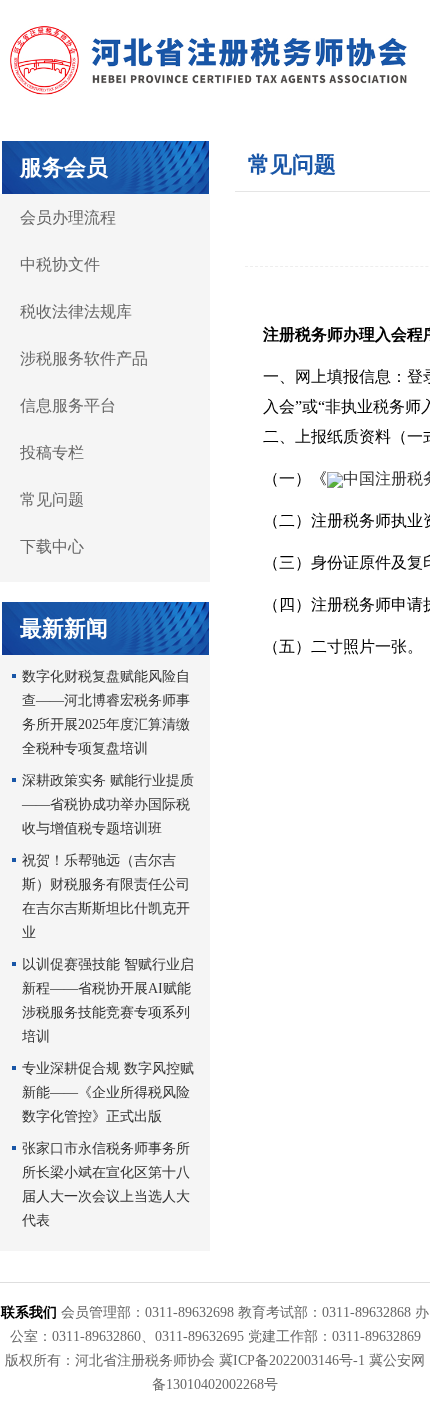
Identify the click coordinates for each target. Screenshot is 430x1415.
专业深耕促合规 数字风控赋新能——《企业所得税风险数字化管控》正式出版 (108, 1092)
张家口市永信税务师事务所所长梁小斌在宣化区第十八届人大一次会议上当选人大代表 (106, 1184)
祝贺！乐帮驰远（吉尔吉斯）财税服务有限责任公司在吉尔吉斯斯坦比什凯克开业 (106, 896)
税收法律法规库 (76, 311)
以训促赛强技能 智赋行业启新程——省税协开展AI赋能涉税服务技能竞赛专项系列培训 (108, 1000)
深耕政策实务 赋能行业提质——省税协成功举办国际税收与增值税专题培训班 (108, 804)
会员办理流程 (68, 217)
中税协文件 (60, 264)
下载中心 (52, 546)
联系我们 (29, 1312)
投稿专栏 (52, 452)
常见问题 (52, 499)
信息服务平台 (68, 405)
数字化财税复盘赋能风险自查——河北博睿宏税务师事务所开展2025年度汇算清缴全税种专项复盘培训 (106, 712)
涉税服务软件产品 (84, 358)
